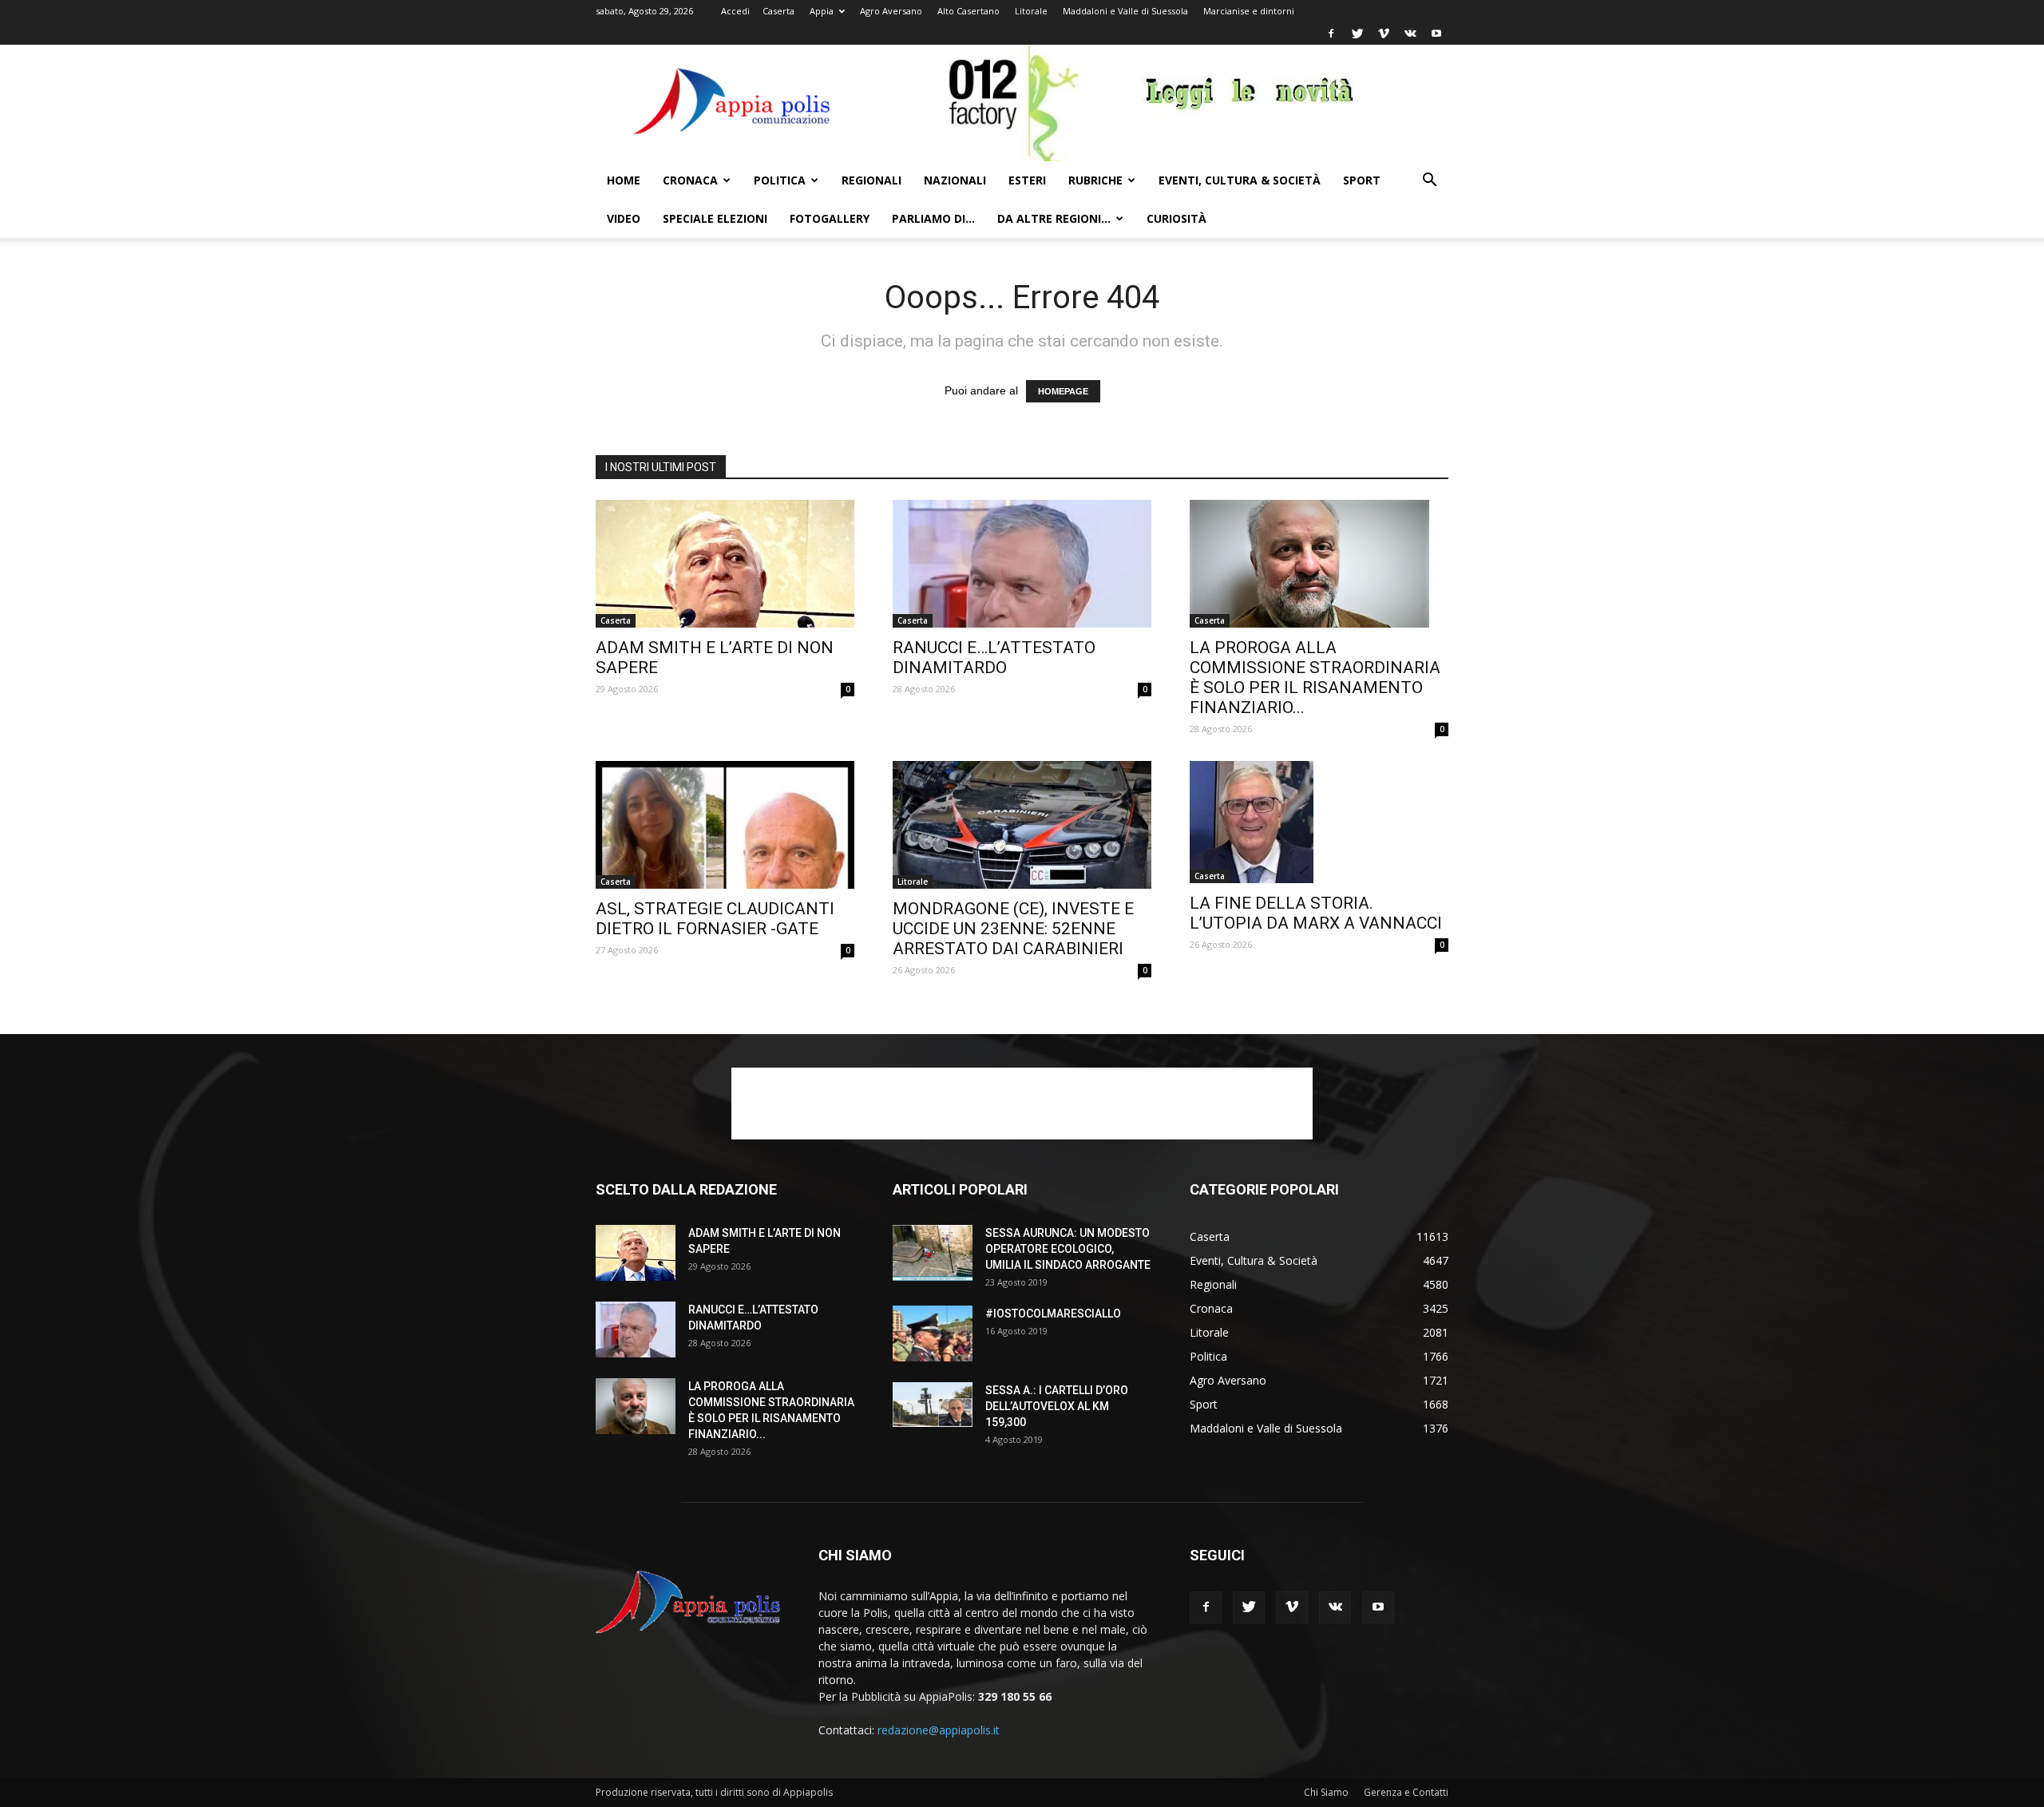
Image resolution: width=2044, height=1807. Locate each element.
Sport (1362, 180)
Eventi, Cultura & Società (1240, 180)
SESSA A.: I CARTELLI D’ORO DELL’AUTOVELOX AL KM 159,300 (1057, 1406)
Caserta (778, 11)
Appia (822, 11)
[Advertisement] (1022, 1104)
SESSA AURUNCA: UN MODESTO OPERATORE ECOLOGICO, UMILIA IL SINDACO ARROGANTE (1068, 1249)
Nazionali (955, 180)
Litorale (1031, 11)
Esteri (1027, 180)
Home (624, 180)
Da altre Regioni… (1054, 218)
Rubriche (1095, 180)
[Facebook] (1331, 34)
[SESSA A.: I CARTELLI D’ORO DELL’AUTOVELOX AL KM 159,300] (933, 1405)
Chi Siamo (1326, 1792)
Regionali (871, 180)
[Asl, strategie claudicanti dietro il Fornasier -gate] (725, 825)
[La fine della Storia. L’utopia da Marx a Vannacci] (1319, 822)
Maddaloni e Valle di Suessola (1125, 11)
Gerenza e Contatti (1406, 1792)
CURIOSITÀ (1176, 218)
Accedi (735, 11)
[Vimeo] (1384, 34)
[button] (1429, 182)
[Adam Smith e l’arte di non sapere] (725, 564)
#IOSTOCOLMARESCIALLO (1053, 1314)
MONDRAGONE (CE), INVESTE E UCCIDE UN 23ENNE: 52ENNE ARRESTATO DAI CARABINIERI (1013, 929)
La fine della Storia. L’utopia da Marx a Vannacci (1316, 913)
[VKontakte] (1410, 34)
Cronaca (690, 180)
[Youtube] (1436, 34)
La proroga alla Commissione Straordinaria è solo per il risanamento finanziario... (1315, 678)
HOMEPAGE (1063, 391)
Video (624, 218)
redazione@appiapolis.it (939, 1730)
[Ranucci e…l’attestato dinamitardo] (1022, 564)
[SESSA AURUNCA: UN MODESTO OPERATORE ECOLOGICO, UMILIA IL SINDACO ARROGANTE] (933, 1253)
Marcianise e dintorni (1249, 11)
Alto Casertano (969, 11)
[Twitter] (1357, 34)
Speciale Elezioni (715, 218)
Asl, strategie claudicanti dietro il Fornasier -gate (715, 919)
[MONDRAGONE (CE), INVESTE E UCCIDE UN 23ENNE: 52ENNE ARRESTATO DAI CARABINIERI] (1022, 825)
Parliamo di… (933, 218)
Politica (780, 180)
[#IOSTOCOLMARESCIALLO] (933, 1333)
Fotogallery (830, 218)
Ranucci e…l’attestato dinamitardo (994, 658)
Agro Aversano (891, 11)
